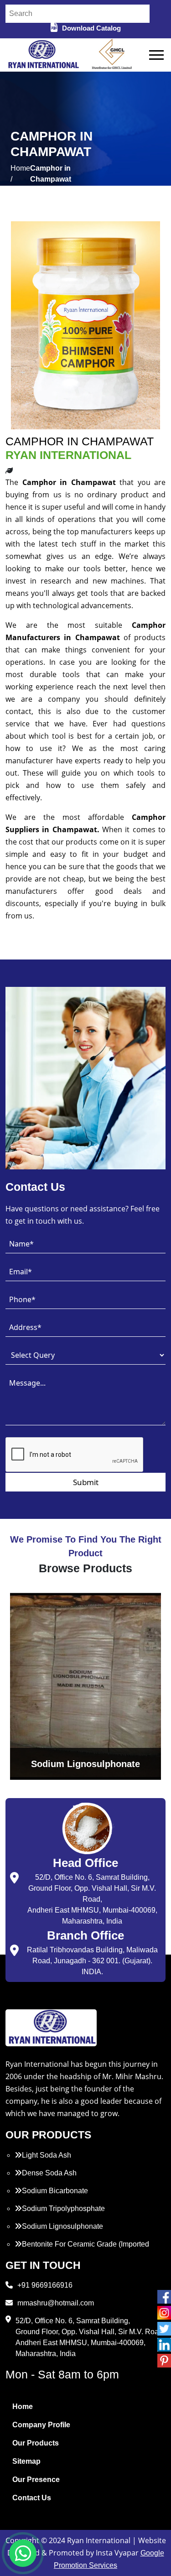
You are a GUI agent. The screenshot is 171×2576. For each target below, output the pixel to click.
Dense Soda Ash (49, 2173)
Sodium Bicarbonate (55, 2191)
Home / (20, 174)
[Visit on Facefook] (164, 2297)
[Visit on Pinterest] (164, 2361)
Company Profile (41, 2425)
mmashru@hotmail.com (56, 2303)
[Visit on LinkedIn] (164, 2345)
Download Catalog (91, 28)
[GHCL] (112, 55)
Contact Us (32, 2498)
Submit (86, 1482)
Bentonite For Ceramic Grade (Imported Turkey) (82, 2250)
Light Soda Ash (47, 2155)
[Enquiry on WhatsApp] (23, 2553)
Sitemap (26, 2461)
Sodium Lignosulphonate (62, 2226)
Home (23, 2407)
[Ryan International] (43, 55)
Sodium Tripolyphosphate (63, 2208)
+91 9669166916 (45, 2285)
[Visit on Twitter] (164, 2329)
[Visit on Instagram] (164, 2313)
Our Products (36, 2443)
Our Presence (36, 2480)
